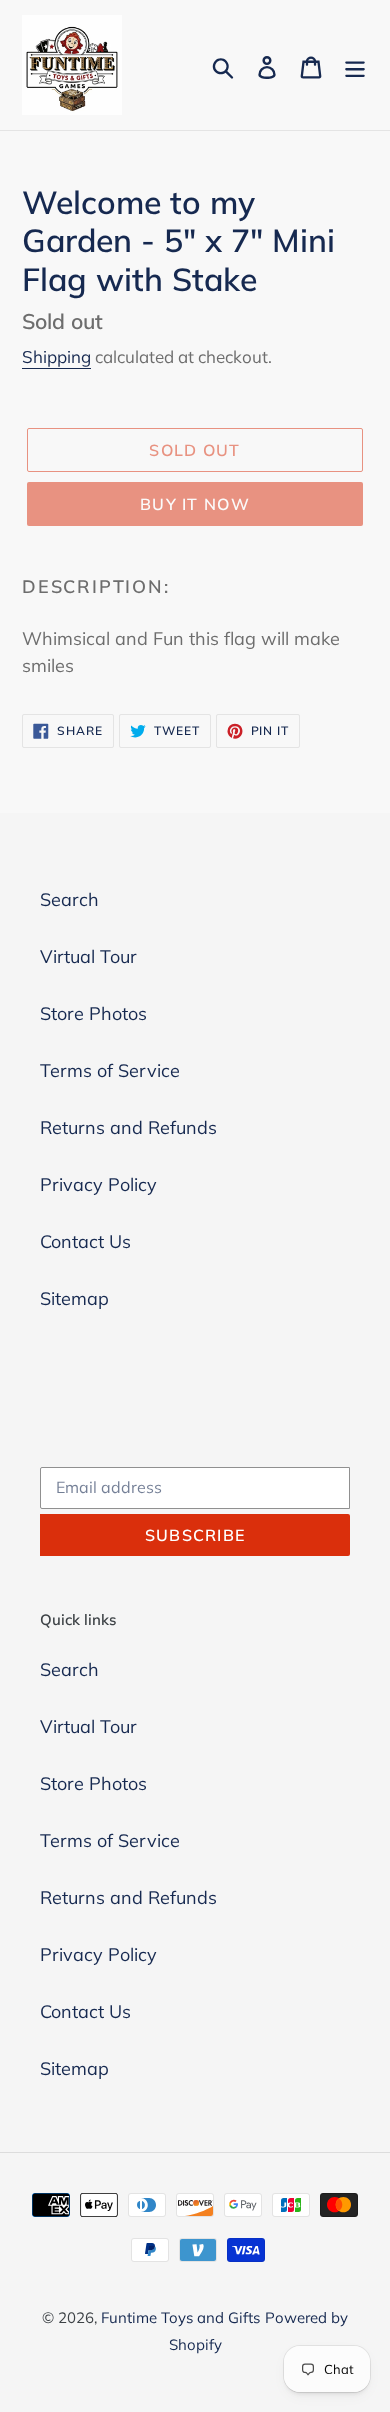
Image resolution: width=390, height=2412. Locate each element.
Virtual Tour (88, 956)
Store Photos (93, 1013)
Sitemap (74, 1298)
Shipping (56, 356)
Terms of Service (110, 1070)
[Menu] (355, 65)
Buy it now (195, 504)
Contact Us (85, 1241)
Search (69, 899)
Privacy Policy (98, 1184)
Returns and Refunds (128, 1127)
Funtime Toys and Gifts (180, 2317)
